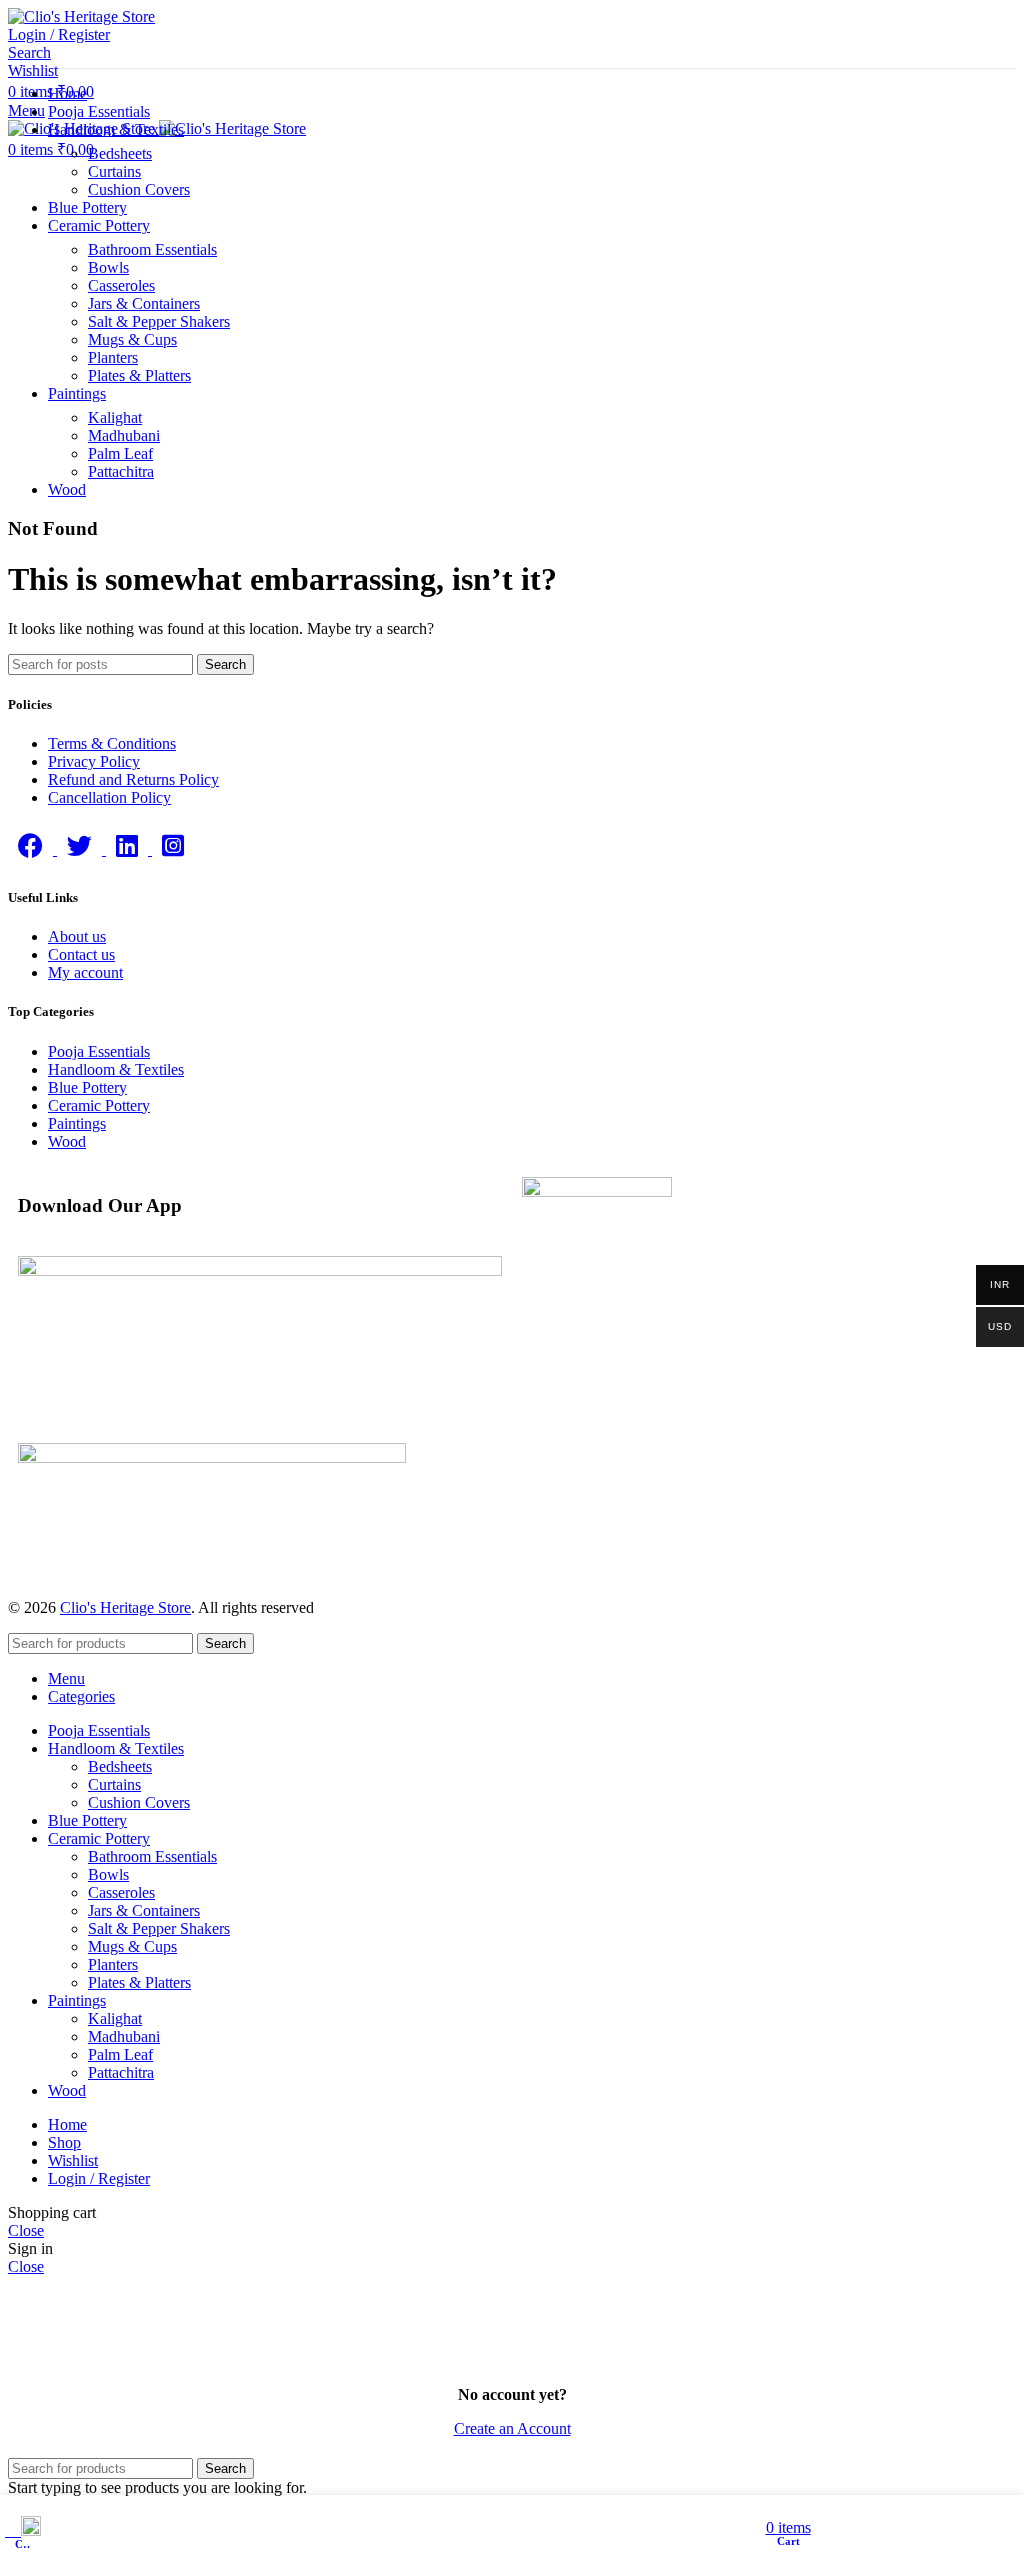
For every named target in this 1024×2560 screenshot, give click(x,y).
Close (26, 2230)
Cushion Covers (139, 189)
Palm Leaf (120, 453)
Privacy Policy (94, 761)
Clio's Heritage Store (125, 1607)
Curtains (114, 171)
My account (85, 972)
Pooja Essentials (99, 1051)
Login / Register (99, 2178)
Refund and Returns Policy (133, 779)
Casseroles (121, 285)
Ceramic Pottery (99, 1105)
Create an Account (512, 2428)
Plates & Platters (139, 375)
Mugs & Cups (132, 339)
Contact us (81, 954)
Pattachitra (121, 471)
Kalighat (115, 417)
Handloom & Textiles (116, 1069)
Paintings (77, 1123)
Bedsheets (120, 153)
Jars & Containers (144, 303)
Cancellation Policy (109, 797)
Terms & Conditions (112, 743)
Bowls (108, 267)
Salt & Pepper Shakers (159, 321)
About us (77, 936)
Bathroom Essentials (152, 249)
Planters (113, 357)
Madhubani (124, 435)
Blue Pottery (87, 1087)
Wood (67, 1141)
